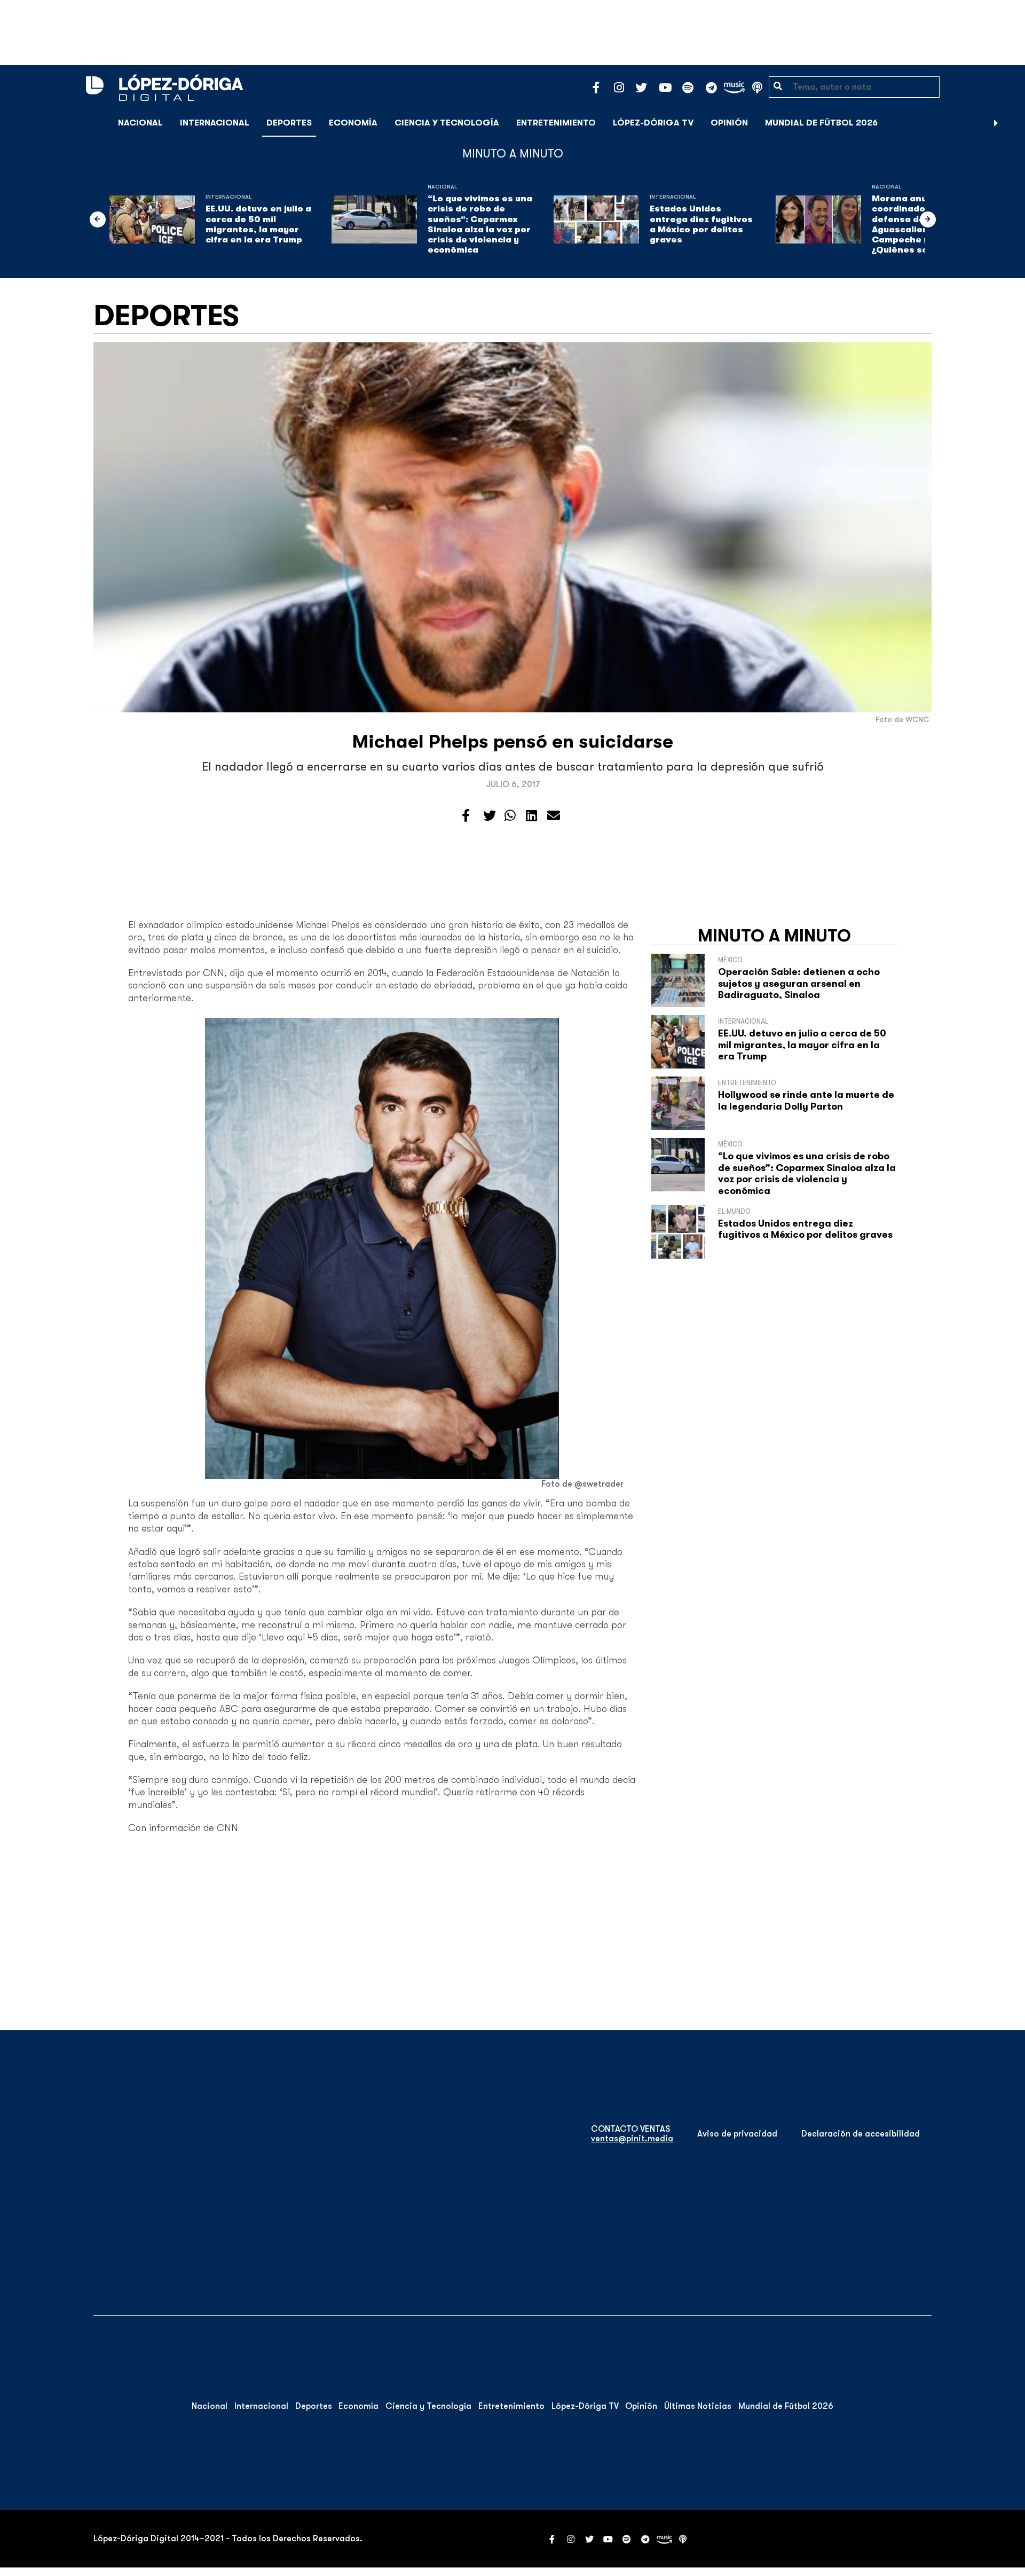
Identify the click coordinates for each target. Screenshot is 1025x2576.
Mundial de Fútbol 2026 (821, 123)
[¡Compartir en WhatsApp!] (510, 816)
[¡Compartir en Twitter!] (490, 816)
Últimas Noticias (698, 2406)
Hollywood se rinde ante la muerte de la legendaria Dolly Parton (806, 1101)
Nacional (140, 123)
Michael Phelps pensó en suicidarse (513, 741)
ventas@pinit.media (632, 2139)
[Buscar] (1011, 123)
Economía (353, 123)
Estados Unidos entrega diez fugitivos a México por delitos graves (701, 224)
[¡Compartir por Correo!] (554, 816)
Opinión (729, 123)
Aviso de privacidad (737, 2134)
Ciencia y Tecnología (447, 123)
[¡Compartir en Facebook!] (466, 816)
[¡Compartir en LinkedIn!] (531, 816)
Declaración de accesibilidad (861, 2134)
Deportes (289, 123)
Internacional (215, 123)
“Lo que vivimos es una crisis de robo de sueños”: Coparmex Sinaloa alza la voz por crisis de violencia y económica (480, 224)
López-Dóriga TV (653, 123)
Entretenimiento (556, 123)
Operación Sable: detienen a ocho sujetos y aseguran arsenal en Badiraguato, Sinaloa (799, 983)
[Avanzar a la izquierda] (98, 219)
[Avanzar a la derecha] (996, 123)
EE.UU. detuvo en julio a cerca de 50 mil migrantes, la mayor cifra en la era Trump (258, 224)
